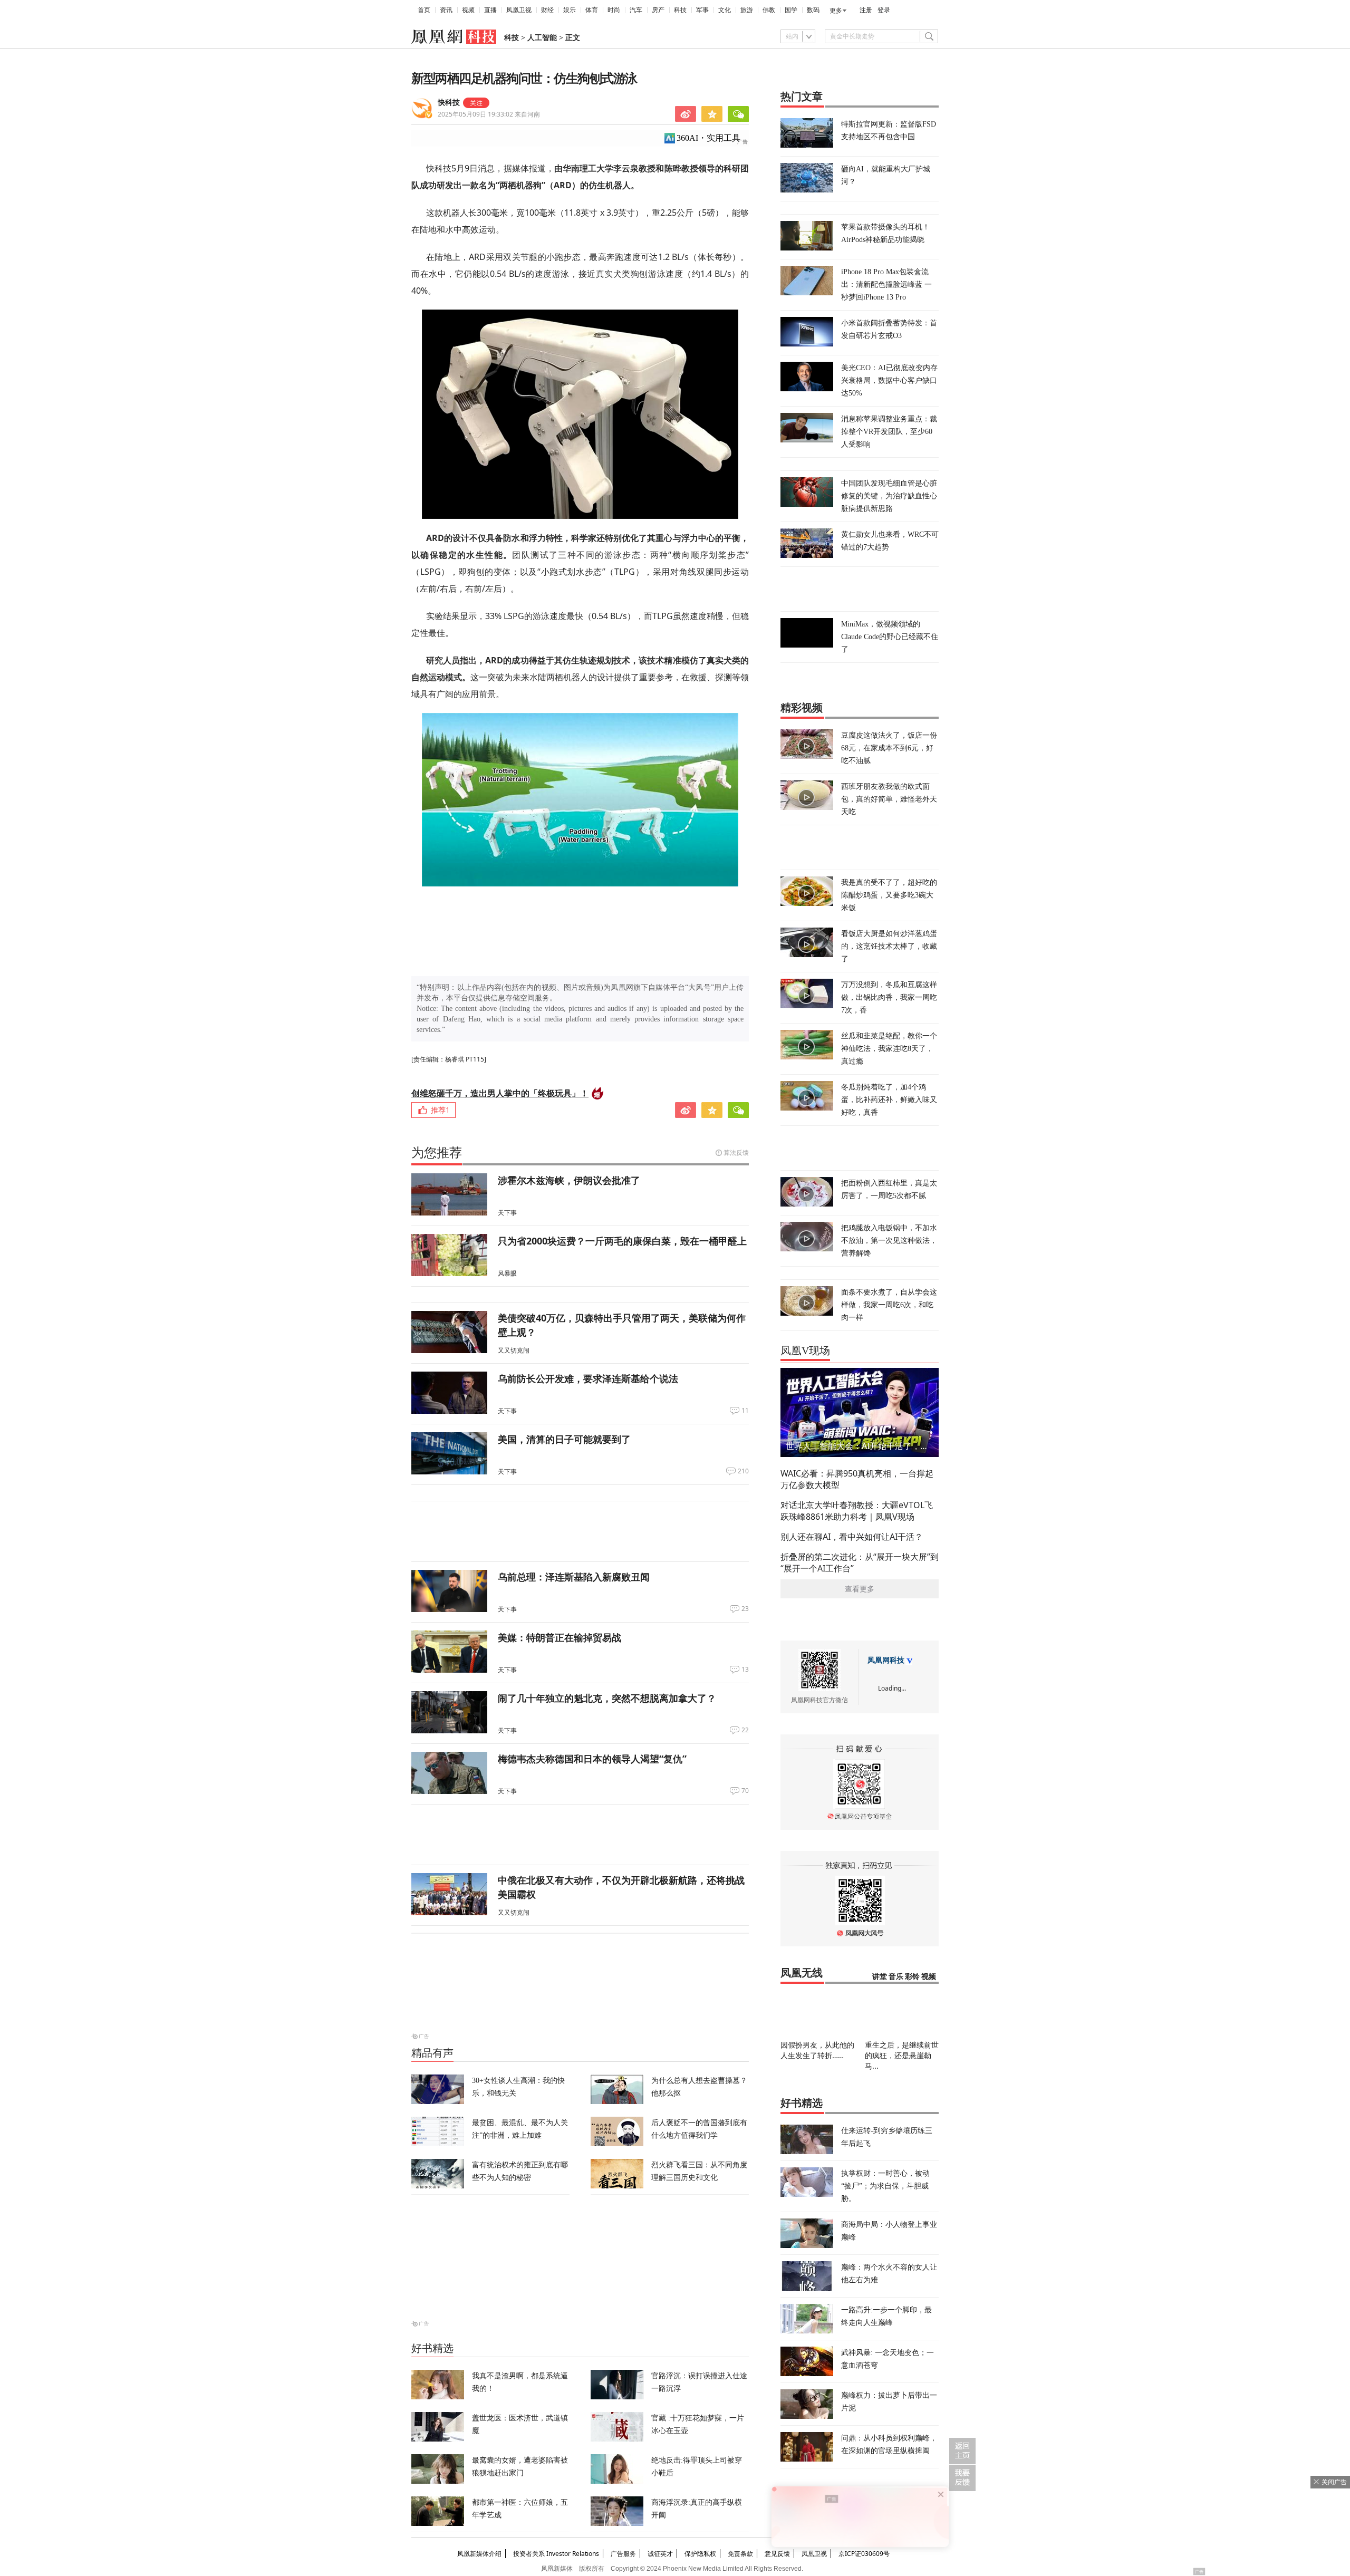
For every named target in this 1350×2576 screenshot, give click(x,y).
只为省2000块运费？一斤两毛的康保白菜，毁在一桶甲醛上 (622, 1241)
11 (745, 1411)
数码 (813, 10)
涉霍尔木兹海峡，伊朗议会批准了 (569, 1180)
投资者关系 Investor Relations (556, 2554)
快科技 (449, 103)
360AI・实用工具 (708, 138)
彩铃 (912, 1977)
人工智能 (542, 38)
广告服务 (623, 2554)
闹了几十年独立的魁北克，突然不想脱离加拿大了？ (607, 1698)
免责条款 (740, 2554)
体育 (592, 10)
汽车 (636, 10)
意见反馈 (777, 2554)
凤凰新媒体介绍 (479, 2554)
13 (745, 1670)
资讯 (446, 10)
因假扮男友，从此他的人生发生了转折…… (817, 2050)
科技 (680, 10)
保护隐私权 (700, 2554)
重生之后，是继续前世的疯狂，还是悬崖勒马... (902, 2055)
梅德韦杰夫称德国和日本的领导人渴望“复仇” (592, 1759)
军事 (702, 10)
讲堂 (880, 1977)
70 (745, 1791)
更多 (836, 11)
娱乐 (570, 10)
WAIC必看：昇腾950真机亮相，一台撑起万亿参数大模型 (857, 1479)
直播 (490, 10)
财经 (547, 10)
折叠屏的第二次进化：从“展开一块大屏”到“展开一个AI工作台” (860, 1562)
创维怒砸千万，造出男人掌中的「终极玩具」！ (500, 1093)
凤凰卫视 (519, 10)
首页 (424, 10)
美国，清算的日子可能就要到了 (564, 1439)
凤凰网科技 (886, 1660)
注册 (866, 10)
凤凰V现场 (805, 1350)
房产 (658, 10)
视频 (468, 10)
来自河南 (489, 114)
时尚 (614, 10)
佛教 (769, 10)
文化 (725, 10)
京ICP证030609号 (864, 2554)
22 (745, 1730)
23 (745, 1609)
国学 (791, 10)
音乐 (896, 1977)
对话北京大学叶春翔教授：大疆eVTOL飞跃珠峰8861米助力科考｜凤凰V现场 (857, 1511)
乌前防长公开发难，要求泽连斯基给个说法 (588, 1378)
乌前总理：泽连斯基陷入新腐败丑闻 (574, 1577)
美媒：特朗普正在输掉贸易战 (560, 1637)
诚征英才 (660, 2554)
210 (743, 1471)
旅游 (747, 10)
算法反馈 (736, 1152)
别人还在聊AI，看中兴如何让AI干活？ (852, 1537)
